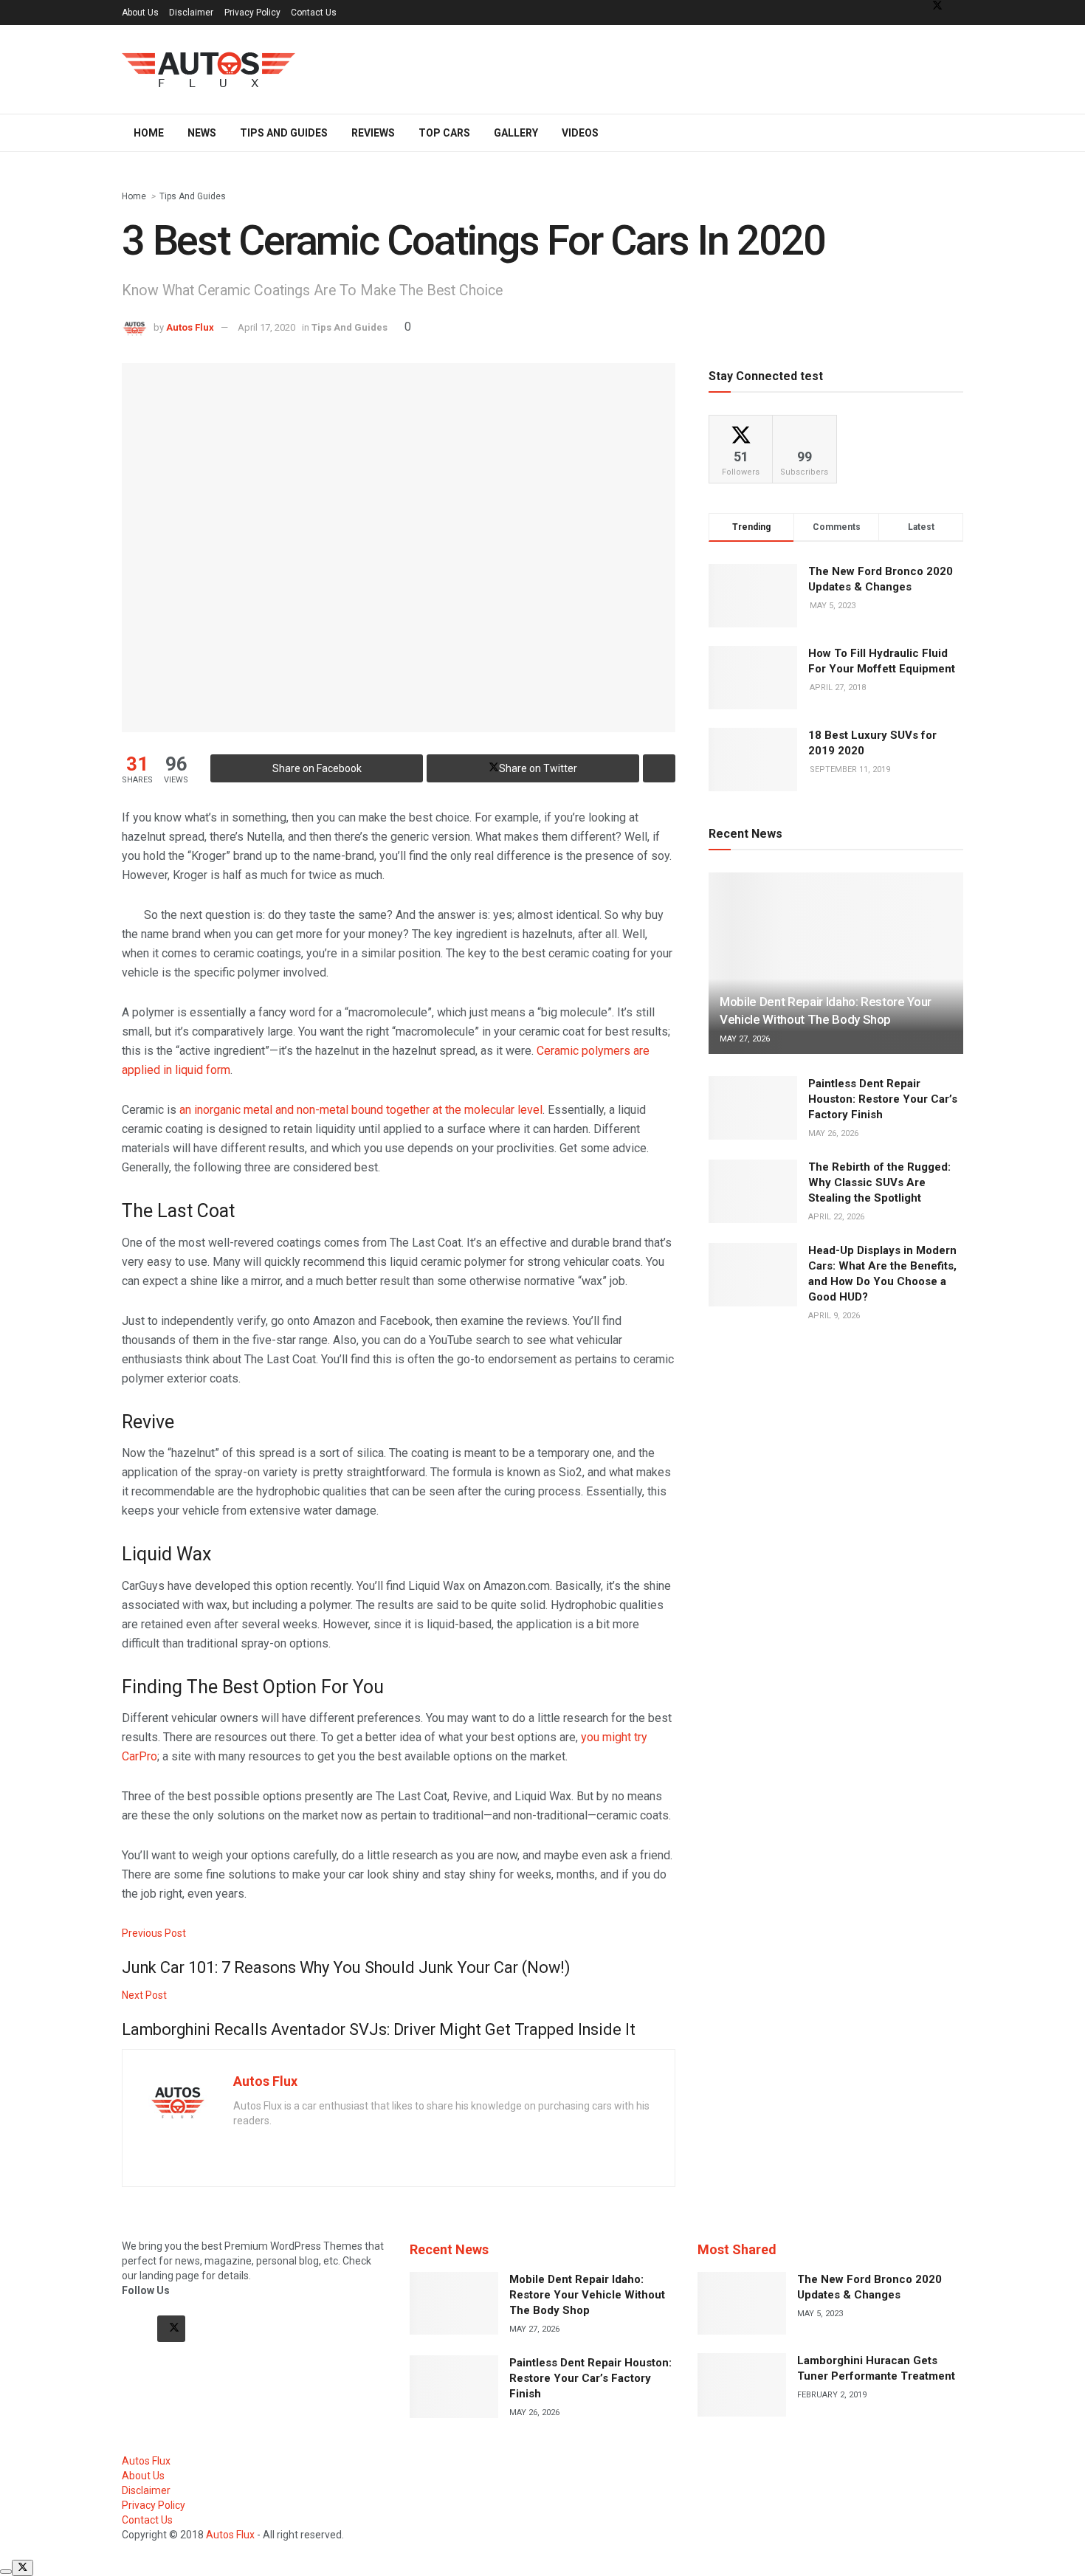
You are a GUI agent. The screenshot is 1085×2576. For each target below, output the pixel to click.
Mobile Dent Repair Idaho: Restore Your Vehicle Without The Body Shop (587, 2295)
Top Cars (444, 133)
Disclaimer (191, 13)
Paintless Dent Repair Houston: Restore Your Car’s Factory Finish (883, 1099)
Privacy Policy (252, 13)
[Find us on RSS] (207, 2329)
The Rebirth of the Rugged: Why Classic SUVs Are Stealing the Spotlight (879, 1182)
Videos (580, 133)
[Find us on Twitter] (171, 2329)
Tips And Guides (284, 133)
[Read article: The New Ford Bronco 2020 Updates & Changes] (742, 2304)
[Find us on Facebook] (136, 2329)
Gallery (516, 133)
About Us (140, 13)
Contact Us (314, 13)
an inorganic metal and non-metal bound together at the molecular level (361, 1110)
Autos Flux (190, 327)
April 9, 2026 (834, 1316)
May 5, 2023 (820, 2314)
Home (149, 133)
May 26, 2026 (833, 1133)
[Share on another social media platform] (659, 768)
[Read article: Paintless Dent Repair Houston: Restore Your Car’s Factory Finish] (753, 1108)
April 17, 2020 (266, 327)
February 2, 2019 (832, 2395)
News (202, 133)
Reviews (373, 133)
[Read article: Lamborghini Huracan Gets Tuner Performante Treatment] (742, 2385)
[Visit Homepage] (209, 69)
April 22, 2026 (836, 1217)
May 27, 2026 (745, 1039)
